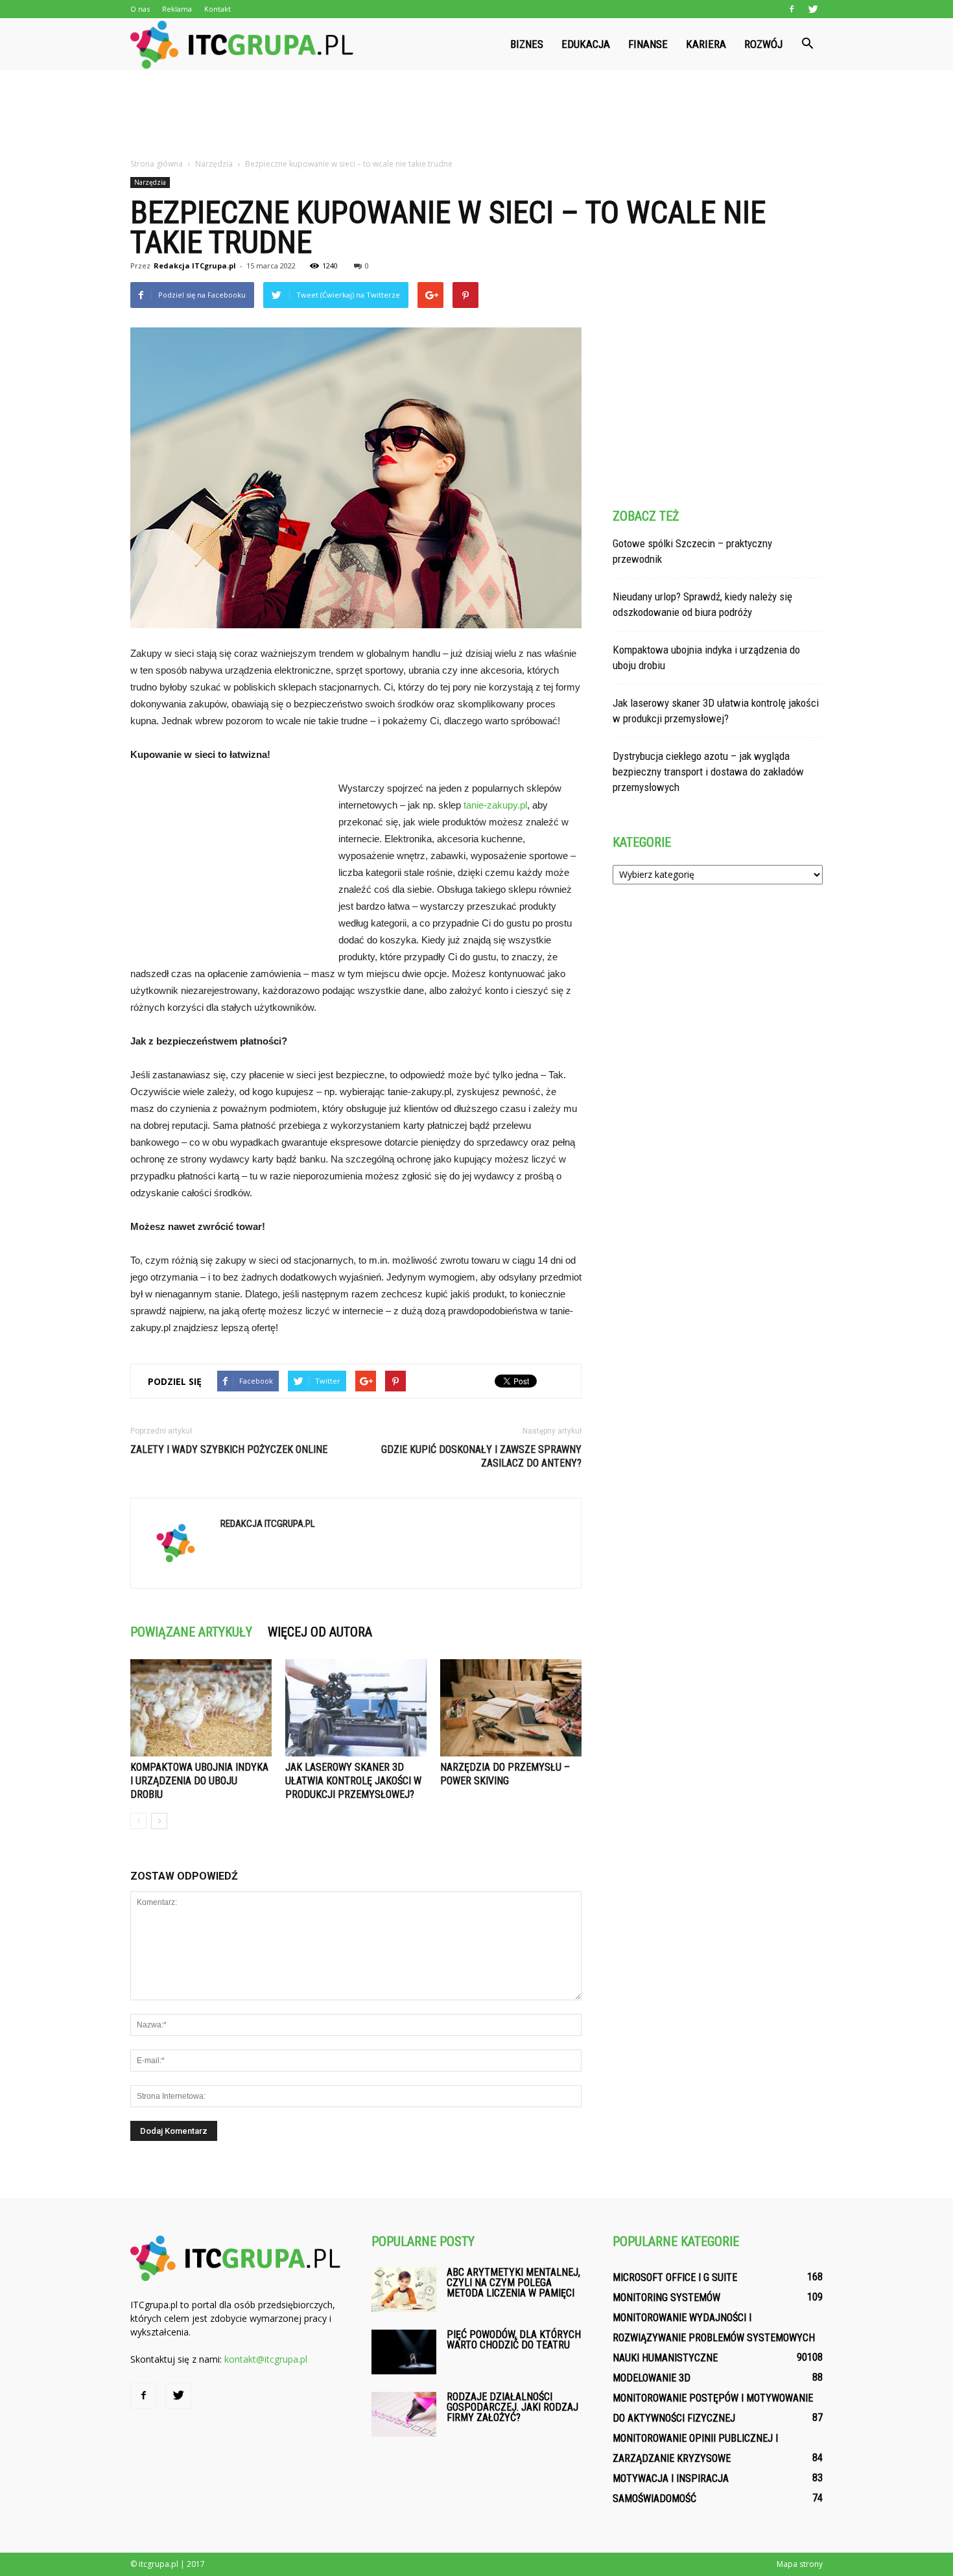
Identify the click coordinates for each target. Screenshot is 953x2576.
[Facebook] (792, 9)
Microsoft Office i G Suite (675, 2277)
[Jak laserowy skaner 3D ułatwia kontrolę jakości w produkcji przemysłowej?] (356, 1708)
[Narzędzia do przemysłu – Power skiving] (511, 1708)
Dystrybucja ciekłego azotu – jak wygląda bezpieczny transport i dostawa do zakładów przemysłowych (708, 772)
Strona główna (157, 164)
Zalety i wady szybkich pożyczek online (229, 1449)
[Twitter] (813, 9)
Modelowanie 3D (652, 2378)
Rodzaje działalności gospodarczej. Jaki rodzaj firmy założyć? (512, 2407)
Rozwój (763, 44)
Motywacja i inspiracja (671, 2478)
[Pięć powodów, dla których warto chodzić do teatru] (404, 2352)
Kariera (706, 44)
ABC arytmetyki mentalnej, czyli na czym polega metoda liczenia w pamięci (513, 2283)
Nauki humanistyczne (665, 2358)
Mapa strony (800, 2564)
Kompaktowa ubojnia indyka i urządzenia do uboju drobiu (199, 1781)
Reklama (177, 9)
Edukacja (586, 44)
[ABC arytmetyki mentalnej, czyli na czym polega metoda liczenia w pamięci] (404, 2290)
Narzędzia (150, 182)
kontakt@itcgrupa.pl (266, 2359)
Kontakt (218, 9)
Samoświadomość (654, 2499)
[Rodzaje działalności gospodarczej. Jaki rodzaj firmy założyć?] (404, 2414)
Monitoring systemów (666, 2298)
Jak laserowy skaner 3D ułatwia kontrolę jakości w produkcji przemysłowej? (353, 1781)
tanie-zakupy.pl (495, 805)
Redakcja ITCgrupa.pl (195, 266)
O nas (140, 9)
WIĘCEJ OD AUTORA (320, 1632)
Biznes (527, 44)
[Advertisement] (476, 115)
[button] (807, 44)
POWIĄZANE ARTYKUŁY (191, 1632)
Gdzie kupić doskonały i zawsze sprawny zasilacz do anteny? (481, 1456)
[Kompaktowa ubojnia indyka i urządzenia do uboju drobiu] (201, 1708)
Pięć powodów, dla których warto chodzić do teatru (514, 2340)
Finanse (648, 44)
